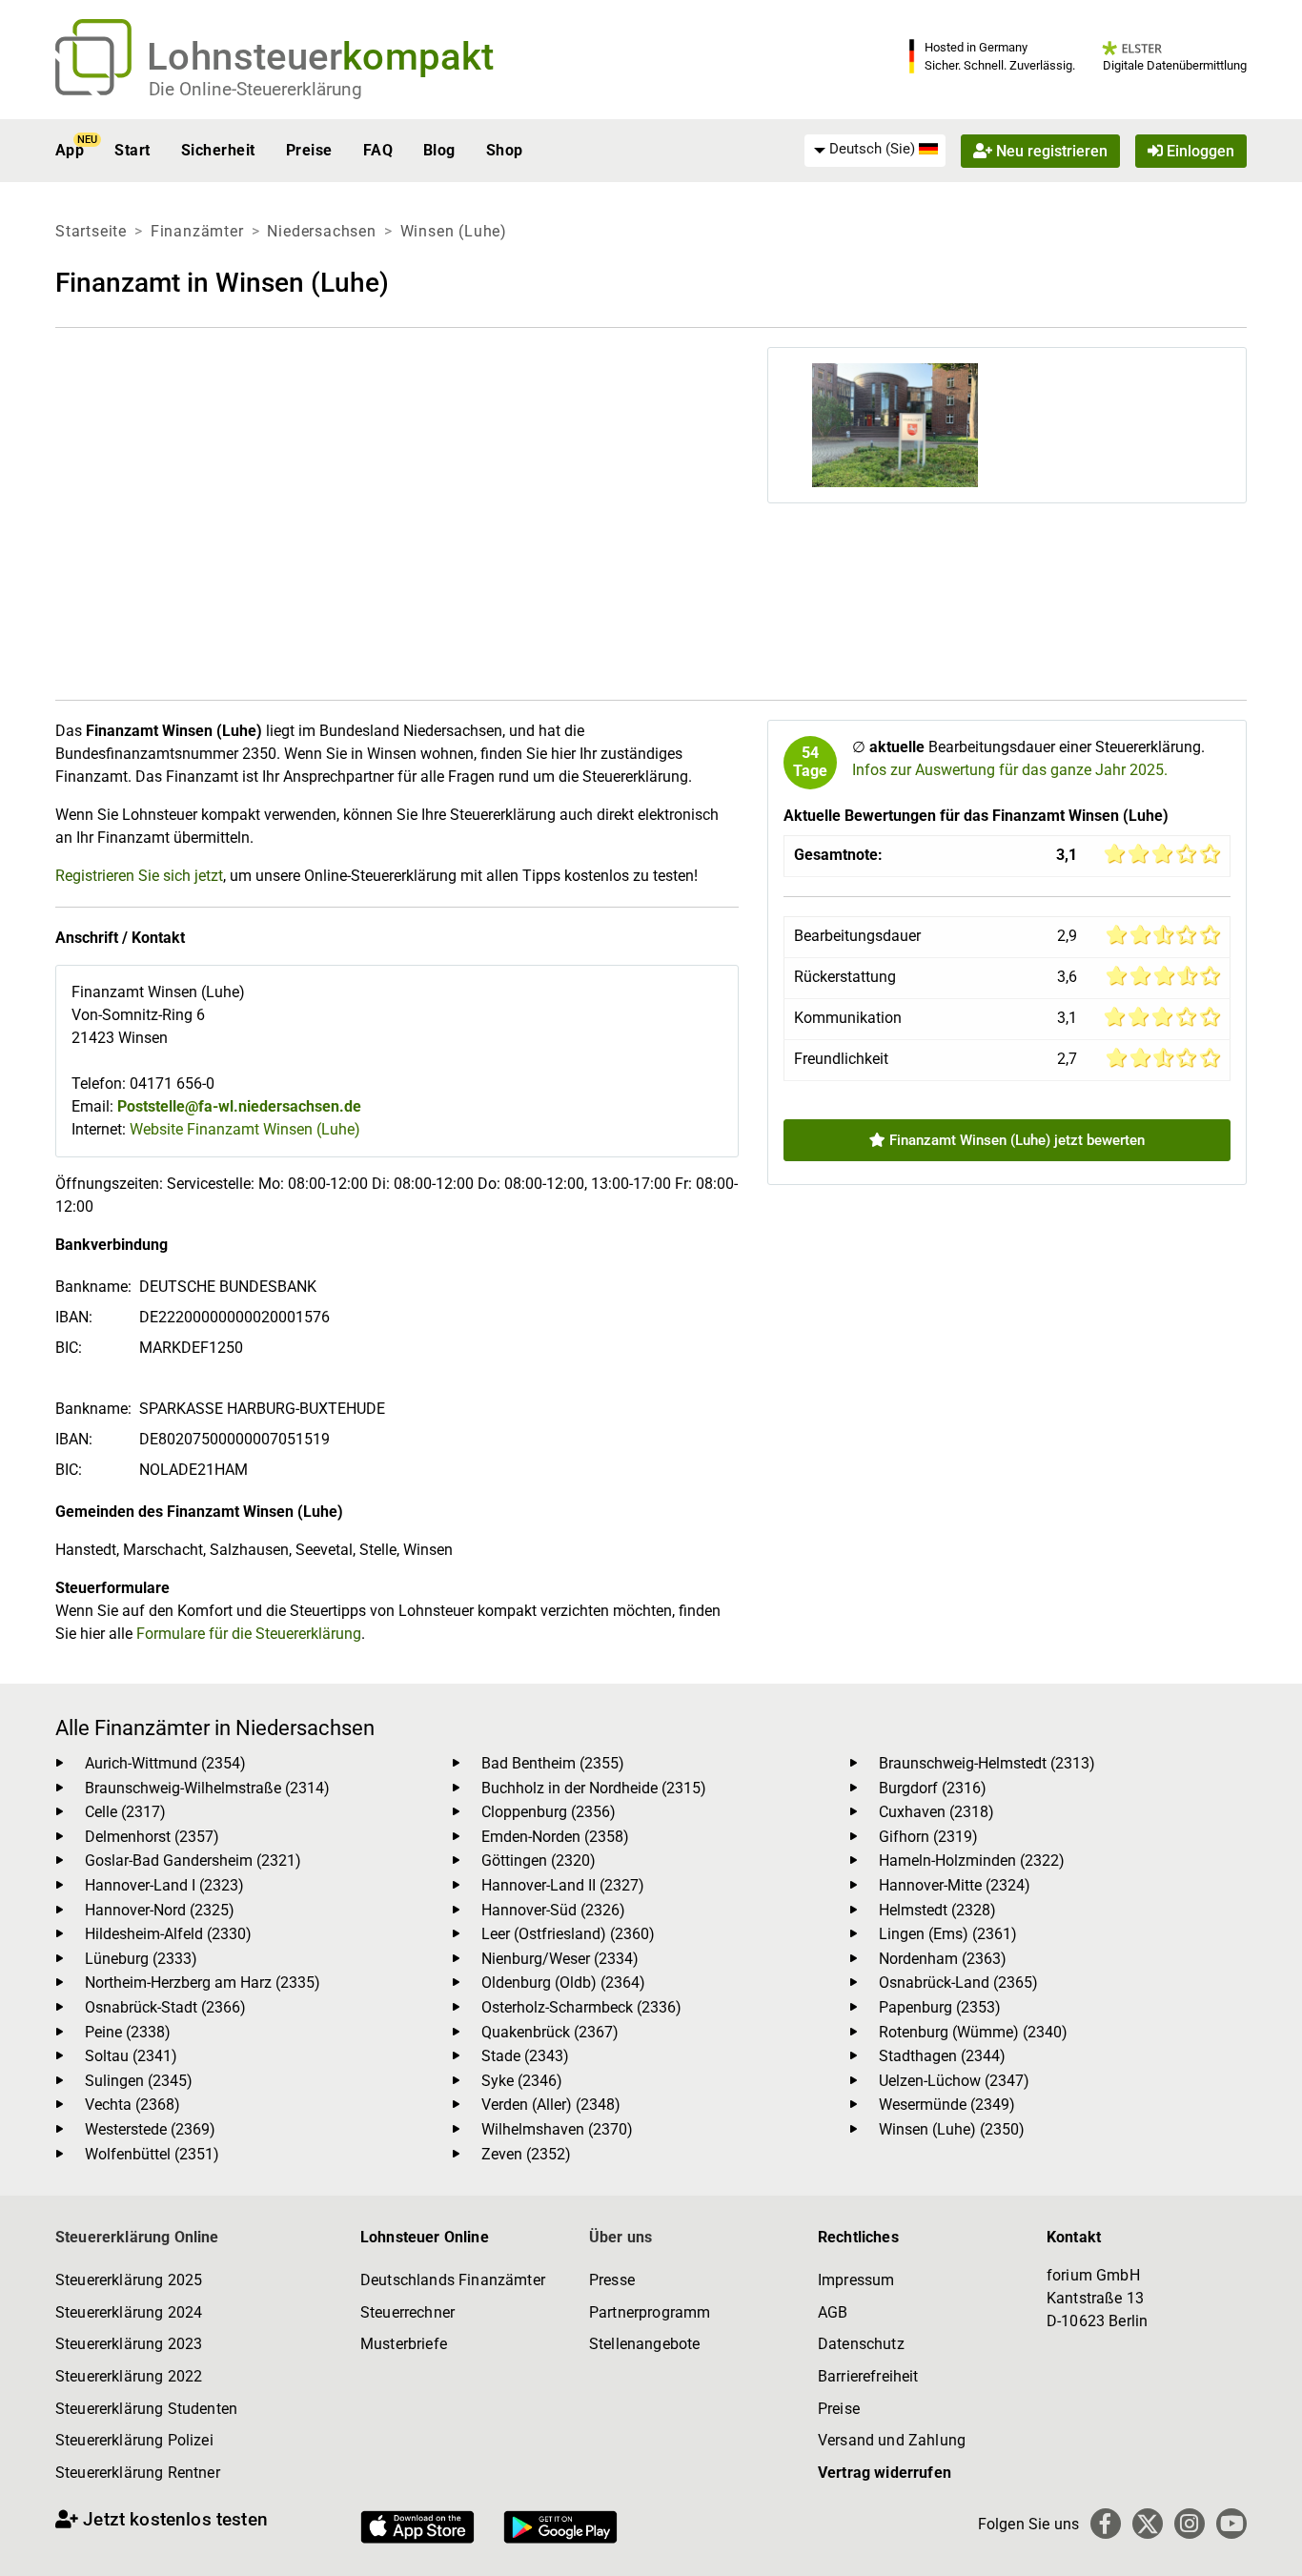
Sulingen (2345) (139, 2081)
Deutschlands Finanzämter (453, 2280)
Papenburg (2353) (940, 2007)
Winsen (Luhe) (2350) (952, 2129)
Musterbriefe (404, 2344)
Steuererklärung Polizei (134, 2440)
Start (132, 150)
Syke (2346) (522, 2081)
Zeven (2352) (526, 2154)
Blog (439, 150)
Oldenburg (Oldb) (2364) (563, 1983)
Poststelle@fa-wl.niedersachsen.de (239, 1106)
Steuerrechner (407, 2312)
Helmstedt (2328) (937, 1910)
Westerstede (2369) (150, 2129)
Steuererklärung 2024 (129, 2312)
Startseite (91, 231)
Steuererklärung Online (137, 2237)
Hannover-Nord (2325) (160, 1910)
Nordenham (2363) (943, 1959)
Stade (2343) (525, 2056)
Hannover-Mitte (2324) (955, 1885)
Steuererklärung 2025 (129, 2280)
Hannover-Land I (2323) (164, 1885)
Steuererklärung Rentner (138, 2473)
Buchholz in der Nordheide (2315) (594, 1788)
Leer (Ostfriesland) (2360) (568, 1934)
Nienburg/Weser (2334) (560, 1959)
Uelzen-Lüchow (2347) (954, 2081)
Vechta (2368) (132, 2105)
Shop (505, 150)
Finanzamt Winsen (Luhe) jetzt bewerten (1015, 1140)
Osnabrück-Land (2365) (958, 1983)
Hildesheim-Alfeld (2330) (168, 1934)
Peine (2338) (128, 2032)
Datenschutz (861, 2344)
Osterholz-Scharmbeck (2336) (581, 2007)
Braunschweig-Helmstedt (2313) (987, 1763)
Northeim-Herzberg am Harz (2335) (203, 1983)
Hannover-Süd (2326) (553, 1910)
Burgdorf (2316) (933, 1788)
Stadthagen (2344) (942, 2056)
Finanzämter (197, 231)
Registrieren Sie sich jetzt (139, 876)
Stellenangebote (644, 2344)
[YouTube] (1231, 2524)
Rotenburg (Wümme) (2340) (973, 2032)
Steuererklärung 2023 (129, 2344)
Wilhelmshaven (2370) (557, 2129)
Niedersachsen (321, 231)
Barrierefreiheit (868, 2376)
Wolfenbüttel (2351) (152, 2154)
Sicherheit (218, 150)
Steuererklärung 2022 (129, 2376)
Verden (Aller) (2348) (551, 2105)
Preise (309, 150)
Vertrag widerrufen (885, 2473)
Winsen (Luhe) (454, 231)
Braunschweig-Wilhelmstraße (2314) (207, 1788)
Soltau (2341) (131, 2056)
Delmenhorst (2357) (152, 1837)
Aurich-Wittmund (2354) (165, 1763)
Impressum (856, 2280)
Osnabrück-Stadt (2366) (165, 2007)
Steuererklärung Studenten (146, 2409)
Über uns (620, 2237)
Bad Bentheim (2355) (553, 1763)
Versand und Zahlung (892, 2440)
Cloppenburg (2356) (549, 1812)
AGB (833, 2312)
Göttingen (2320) (539, 1860)
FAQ (378, 150)
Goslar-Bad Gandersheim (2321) (193, 1860)
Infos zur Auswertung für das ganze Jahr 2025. (1010, 770)
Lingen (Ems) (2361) (948, 1934)
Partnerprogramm (650, 2312)
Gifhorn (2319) (928, 1837)
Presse (612, 2280)
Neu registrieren (1050, 150)
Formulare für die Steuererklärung (249, 1634)
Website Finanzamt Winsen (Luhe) (245, 1129)
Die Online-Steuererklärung (255, 89)
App (70, 150)
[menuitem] (875, 150)
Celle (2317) (125, 1812)
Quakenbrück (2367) (550, 2032)
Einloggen (1199, 150)
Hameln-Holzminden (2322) (972, 1860)
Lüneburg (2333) (141, 1959)
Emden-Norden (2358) (555, 1837)
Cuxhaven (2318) (936, 1812)
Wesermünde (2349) (947, 2105)
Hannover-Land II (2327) (563, 1885)
